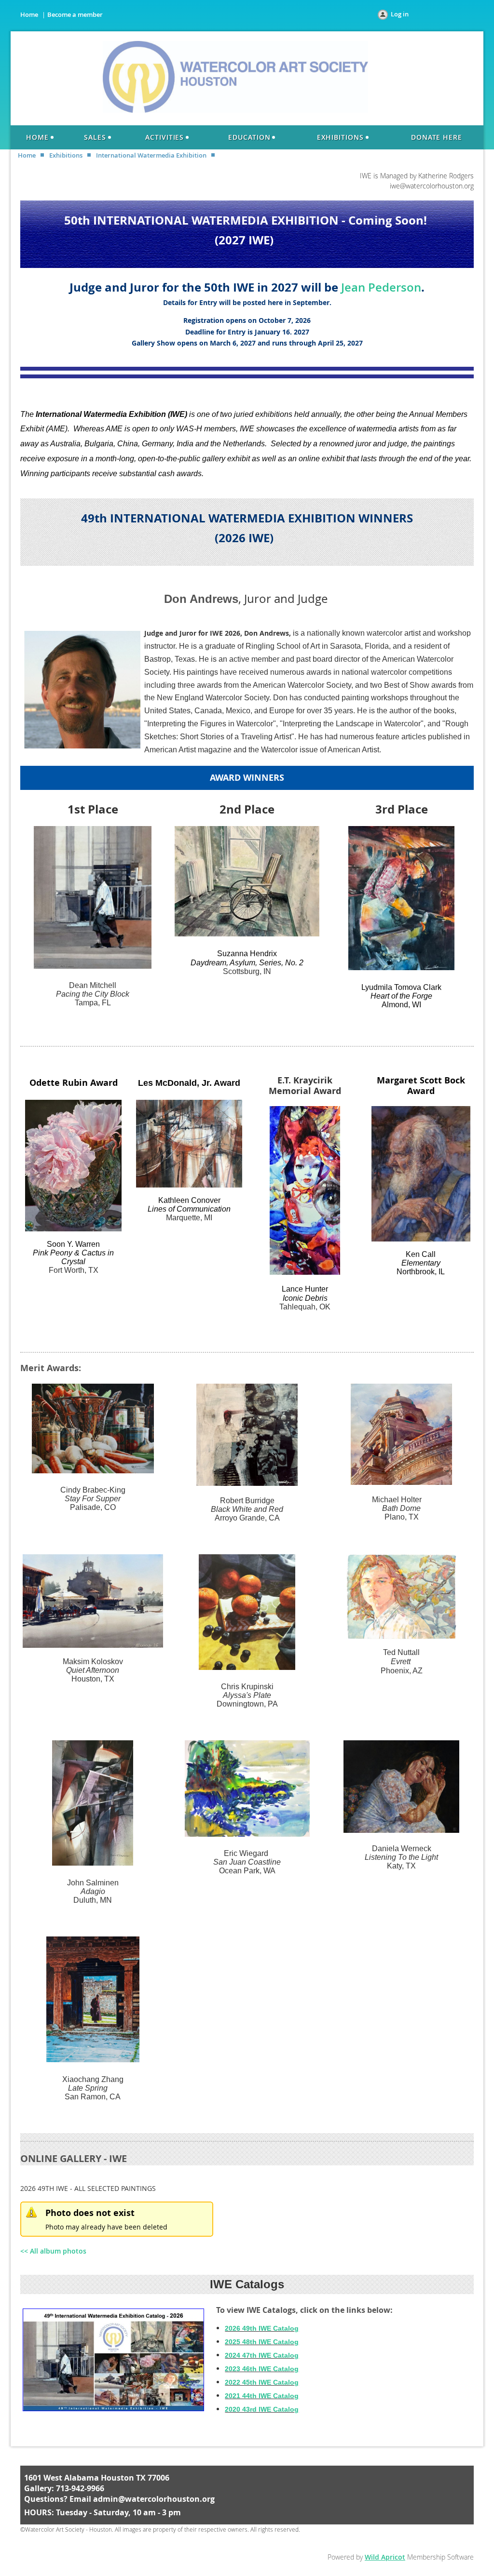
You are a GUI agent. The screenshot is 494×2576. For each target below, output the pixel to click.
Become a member (75, 14)
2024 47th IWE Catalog (262, 2355)
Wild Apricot (385, 2557)
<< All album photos (53, 2251)
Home (29, 14)
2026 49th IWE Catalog (262, 2328)
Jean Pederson (381, 287)
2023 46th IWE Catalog (262, 2369)
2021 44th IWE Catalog (262, 2396)
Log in (400, 14)
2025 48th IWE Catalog (262, 2342)
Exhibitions (66, 155)
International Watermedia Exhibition (151, 155)
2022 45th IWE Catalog (262, 2382)
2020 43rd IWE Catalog (262, 2409)
